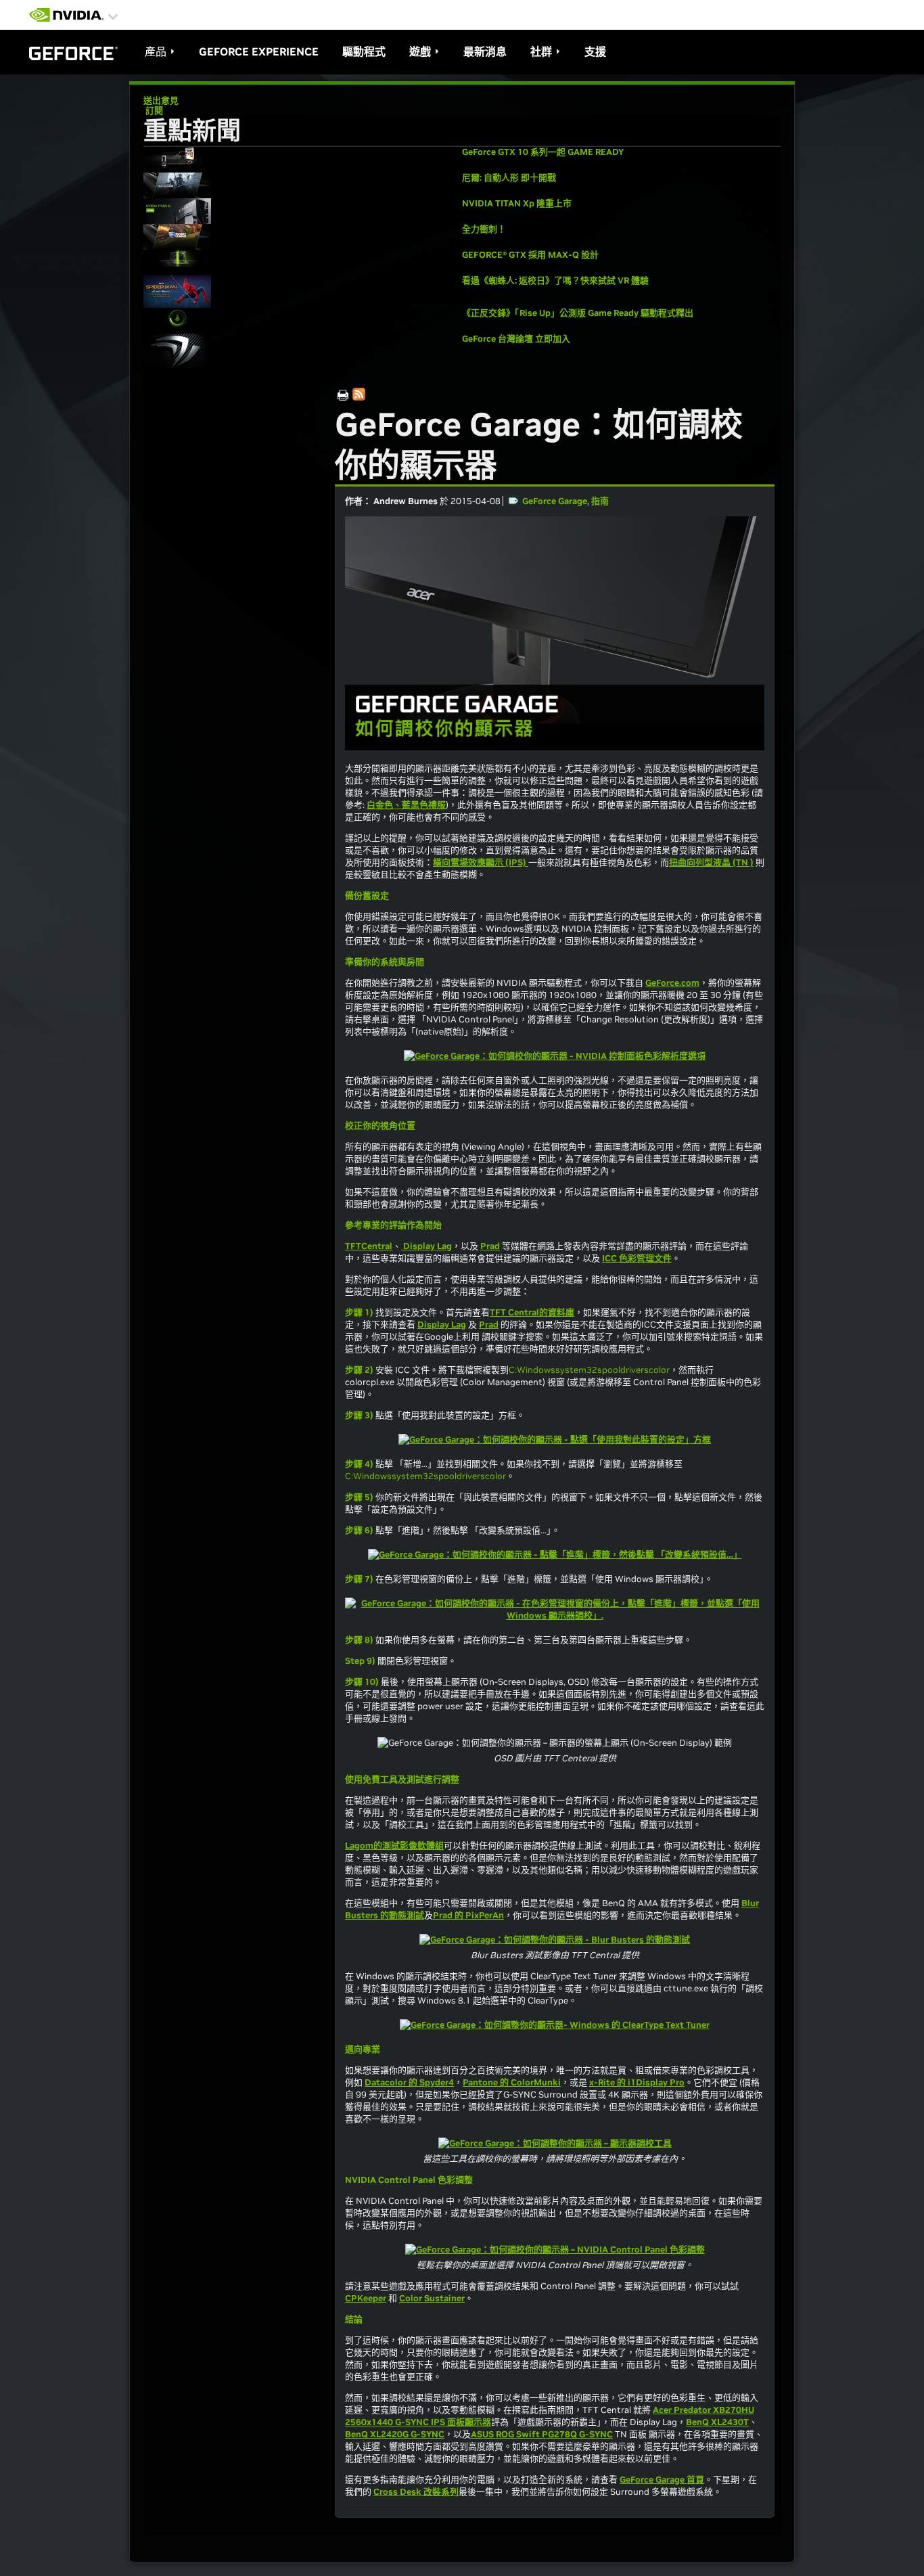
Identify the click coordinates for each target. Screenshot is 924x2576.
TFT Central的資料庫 (532, 1312)
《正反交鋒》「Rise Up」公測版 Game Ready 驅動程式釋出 (578, 313)
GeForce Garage (555, 501)
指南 (600, 501)
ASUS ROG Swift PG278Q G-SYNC (542, 2434)
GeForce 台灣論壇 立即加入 (516, 339)
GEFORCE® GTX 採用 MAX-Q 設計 (530, 255)
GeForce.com (672, 983)
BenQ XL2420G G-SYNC (395, 2434)
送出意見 (161, 100)
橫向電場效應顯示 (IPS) (481, 862)
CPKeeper (366, 2298)
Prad (490, 1246)
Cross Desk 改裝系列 (416, 2492)
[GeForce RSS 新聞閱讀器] (361, 396)
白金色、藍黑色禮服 (406, 805)
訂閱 (153, 111)
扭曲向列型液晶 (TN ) (711, 862)
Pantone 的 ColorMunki (512, 2082)
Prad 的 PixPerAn (468, 1915)
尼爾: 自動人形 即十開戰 (509, 178)
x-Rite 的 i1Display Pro (637, 2082)
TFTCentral (369, 1246)
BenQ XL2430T (717, 2422)
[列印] (343, 396)
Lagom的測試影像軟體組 (394, 1846)
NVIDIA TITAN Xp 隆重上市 (517, 203)
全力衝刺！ (484, 229)
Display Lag (426, 1246)
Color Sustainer (432, 2298)
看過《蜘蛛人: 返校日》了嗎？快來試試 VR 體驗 (555, 280)
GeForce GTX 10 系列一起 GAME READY (543, 152)
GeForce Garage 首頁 (662, 2480)
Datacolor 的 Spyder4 (409, 2082)
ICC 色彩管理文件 (637, 1258)
